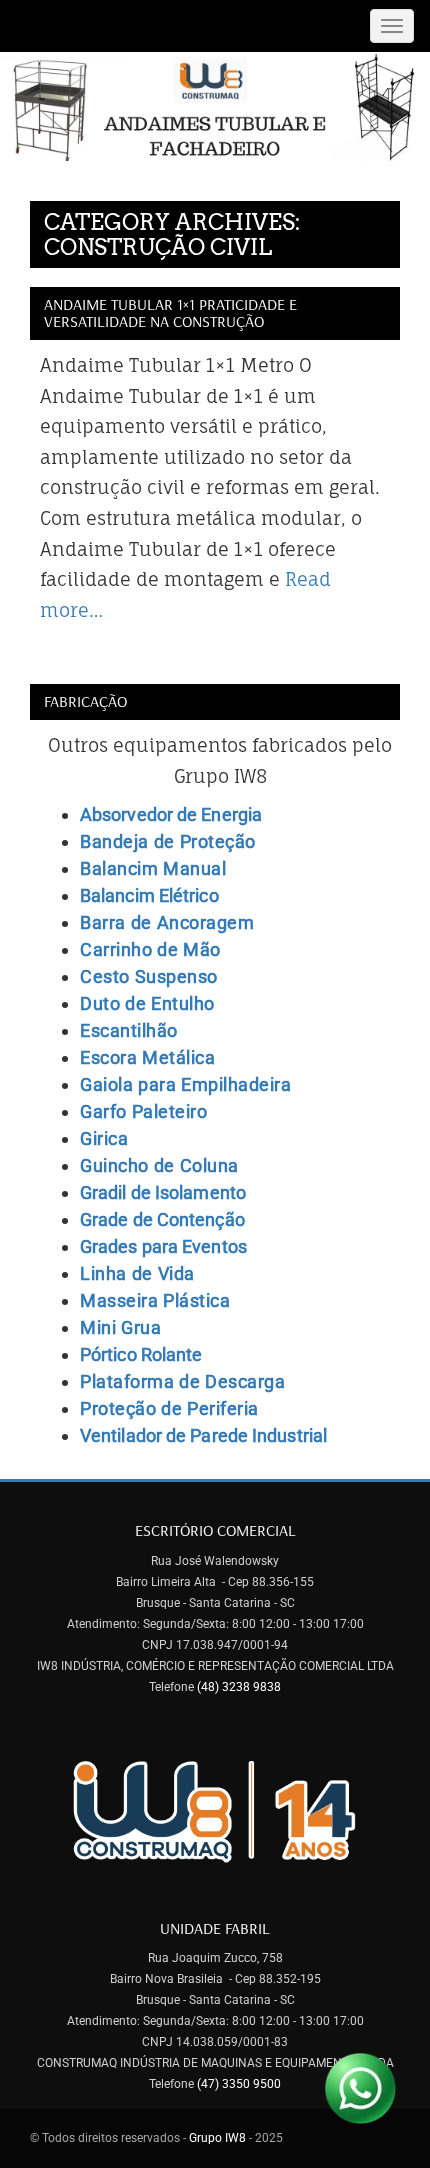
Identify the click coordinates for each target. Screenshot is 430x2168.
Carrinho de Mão (150, 949)
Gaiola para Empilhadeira (185, 1084)
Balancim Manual (153, 868)
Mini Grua (120, 1327)
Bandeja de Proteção (168, 841)
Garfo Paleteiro (143, 1111)
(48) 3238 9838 (239, 1687)
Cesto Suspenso (149, 976)
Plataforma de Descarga (182, 1381)
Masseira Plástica (155, 1300)
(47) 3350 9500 (239, 2084)
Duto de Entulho (147, 1003)
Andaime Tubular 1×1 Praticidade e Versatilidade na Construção (170, 313)
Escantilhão (129, 1030)
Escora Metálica (147, 1057)
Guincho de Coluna (159, 1165)
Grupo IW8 (219, 2138)
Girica (104, 1138)
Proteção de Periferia (169, 1408)
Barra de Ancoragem (167, 922)
